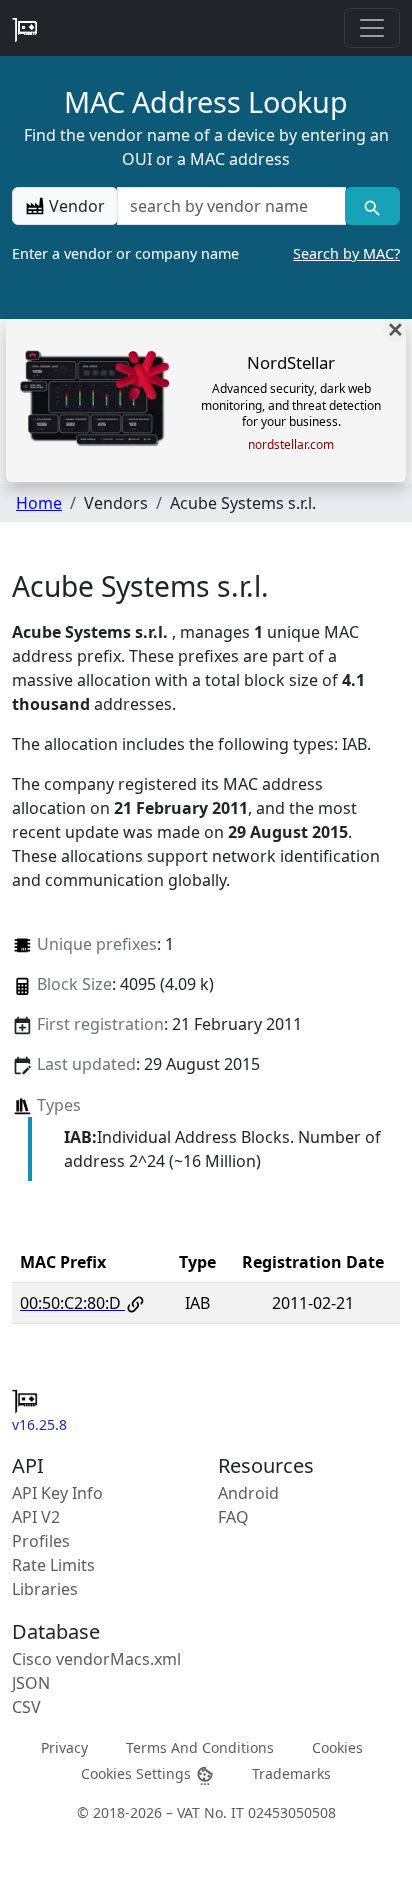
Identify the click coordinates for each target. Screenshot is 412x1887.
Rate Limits (53, 1565)
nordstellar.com (291, 445)
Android (248, 1493)
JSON (31, 1683)
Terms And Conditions (200, 1747)
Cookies (337, 1747)
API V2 (36, 1517)
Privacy (64, 1747)
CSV (26, 1707)
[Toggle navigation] (372, 28)
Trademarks (291, 1772)
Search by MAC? (346, 253)
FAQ (233, 1517)
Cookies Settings (138, 1772)
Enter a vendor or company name (206, 253)
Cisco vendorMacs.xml (96, 1659)
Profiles (41, 1541)
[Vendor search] (372, 206)
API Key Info (57, 1493)
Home (39, 503)
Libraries (45, 1589)
